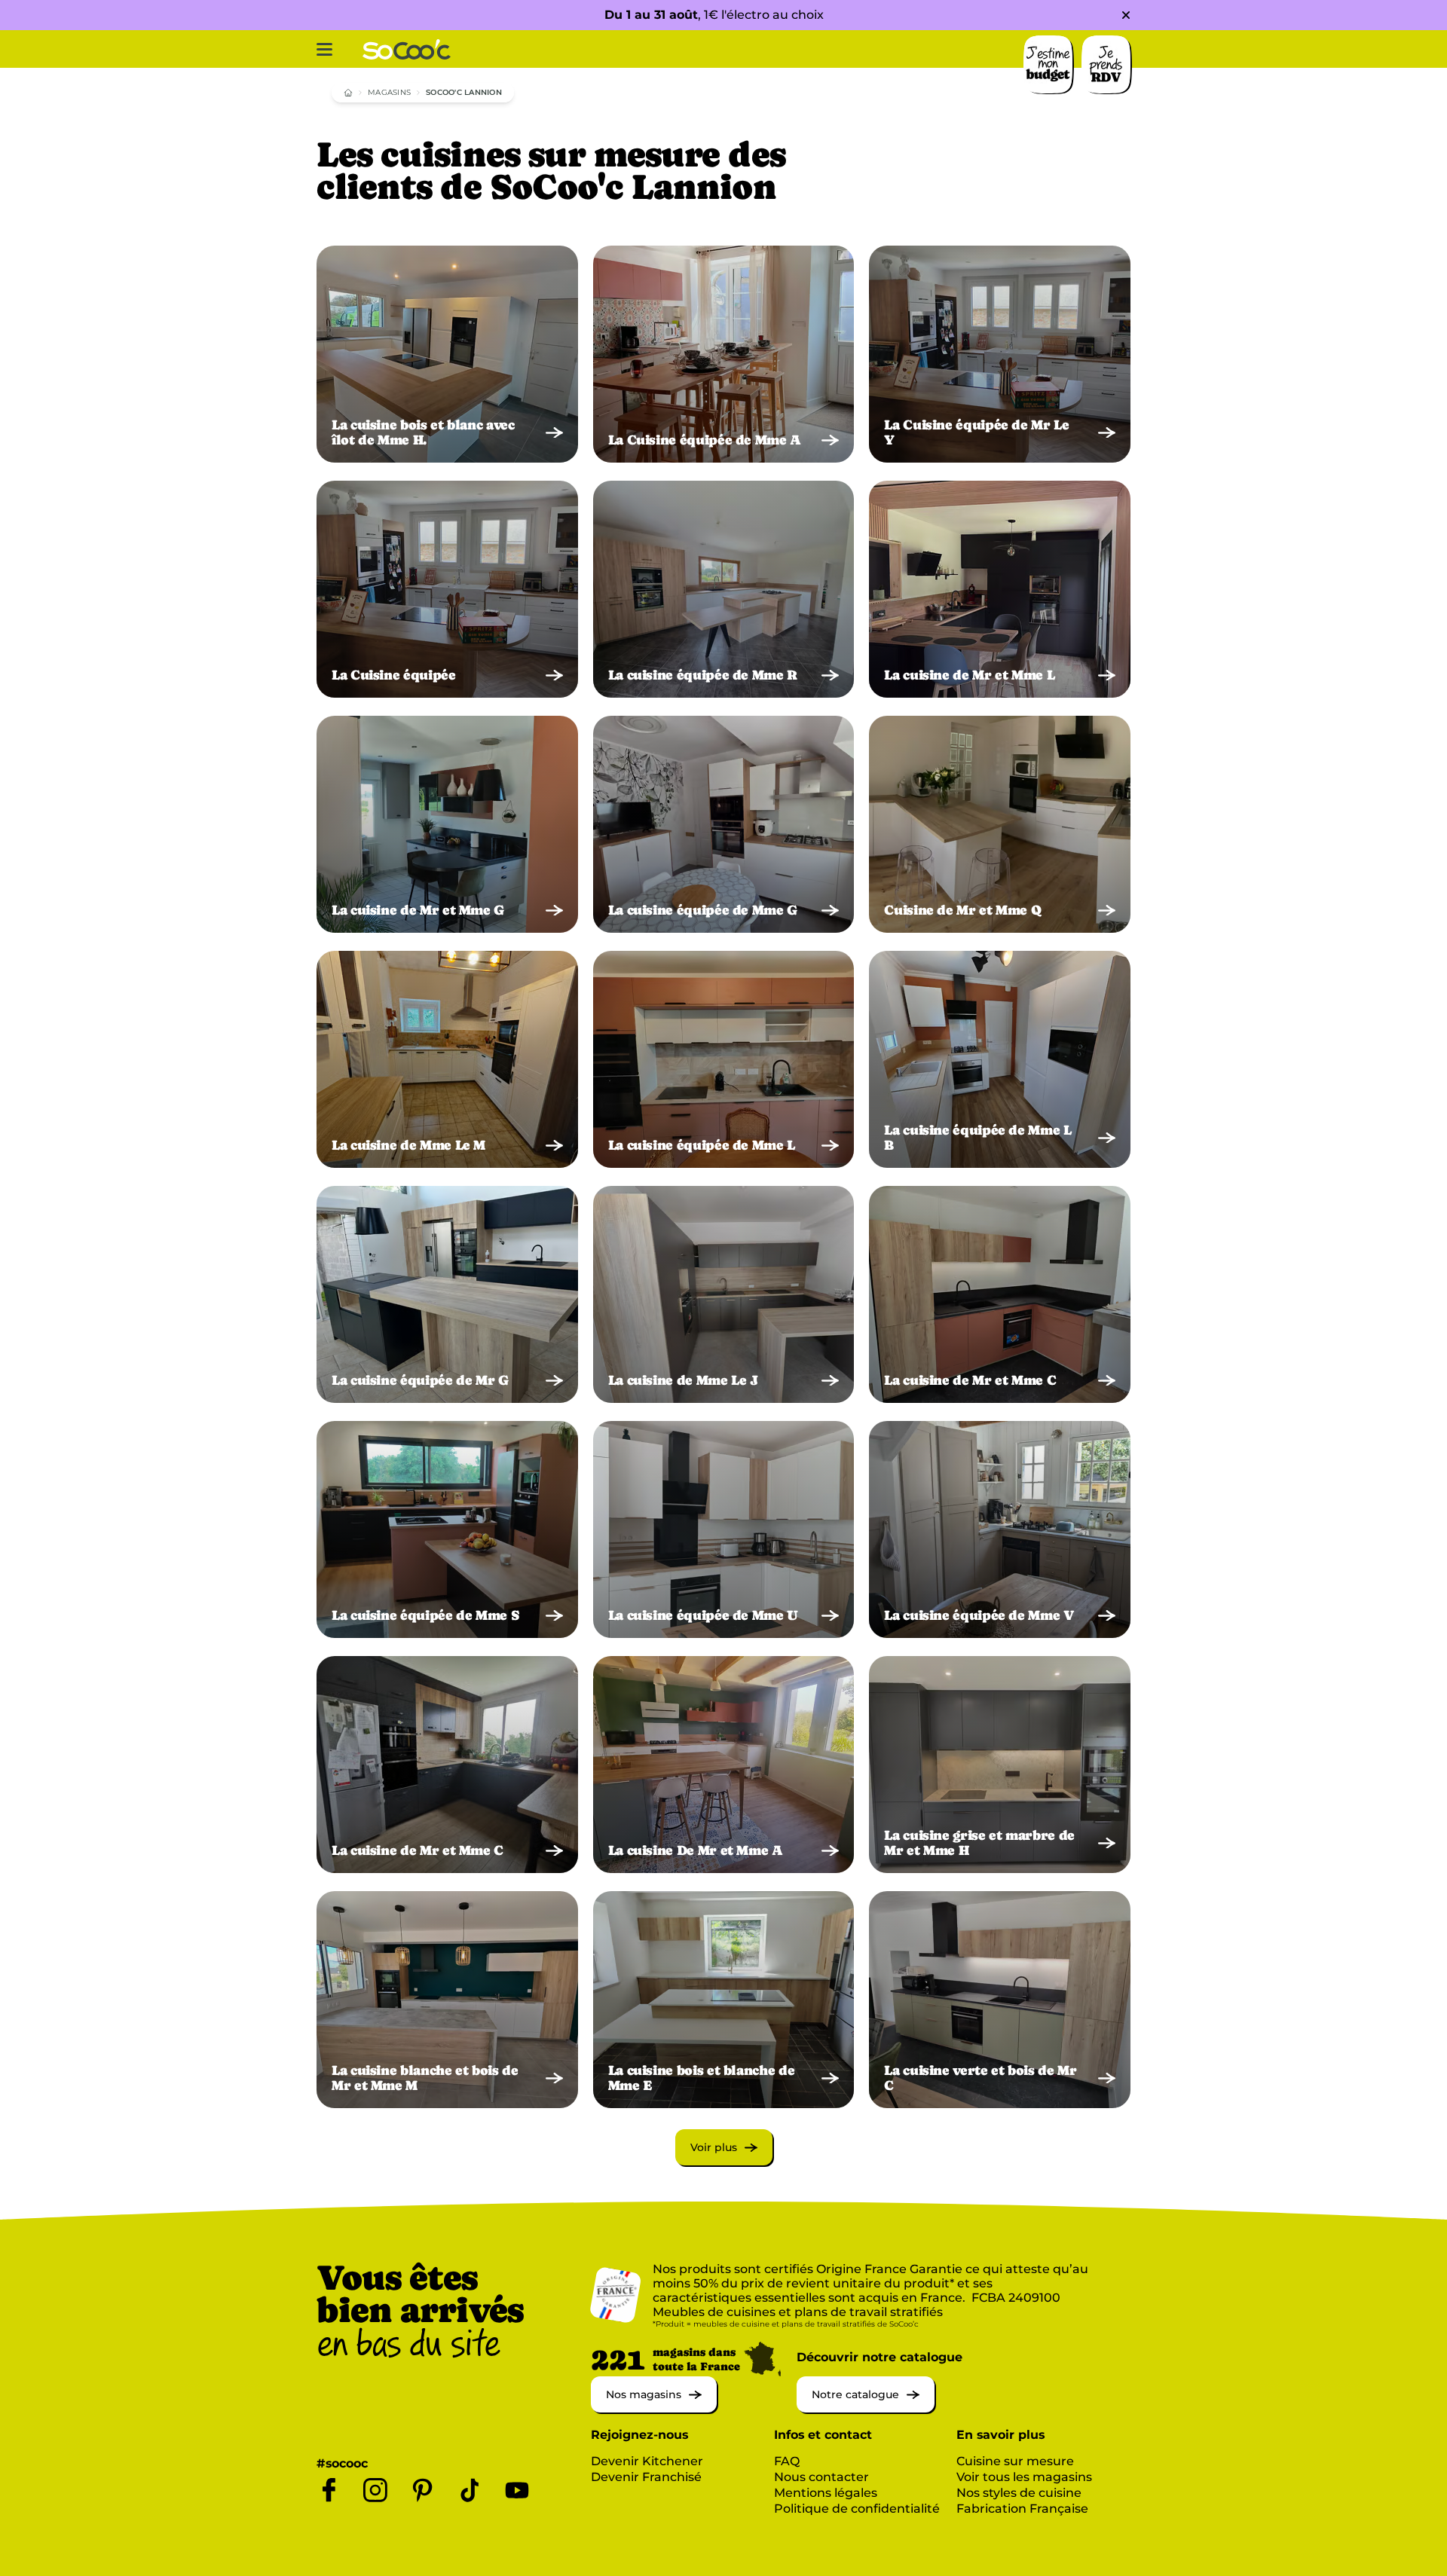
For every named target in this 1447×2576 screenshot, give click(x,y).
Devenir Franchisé (646, 2477)
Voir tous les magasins (1024, 2477)
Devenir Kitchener (647, 2461)
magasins (389, 92)
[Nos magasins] (654, 2408)
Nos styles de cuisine (1019, 2493)
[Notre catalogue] (866, 2408)
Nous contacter (821, 2477)
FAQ (787, 2461)
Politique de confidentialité (857, 2509)
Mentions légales (826, 2493)
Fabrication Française (1022, 2509)
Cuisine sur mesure (1015, 2461)
